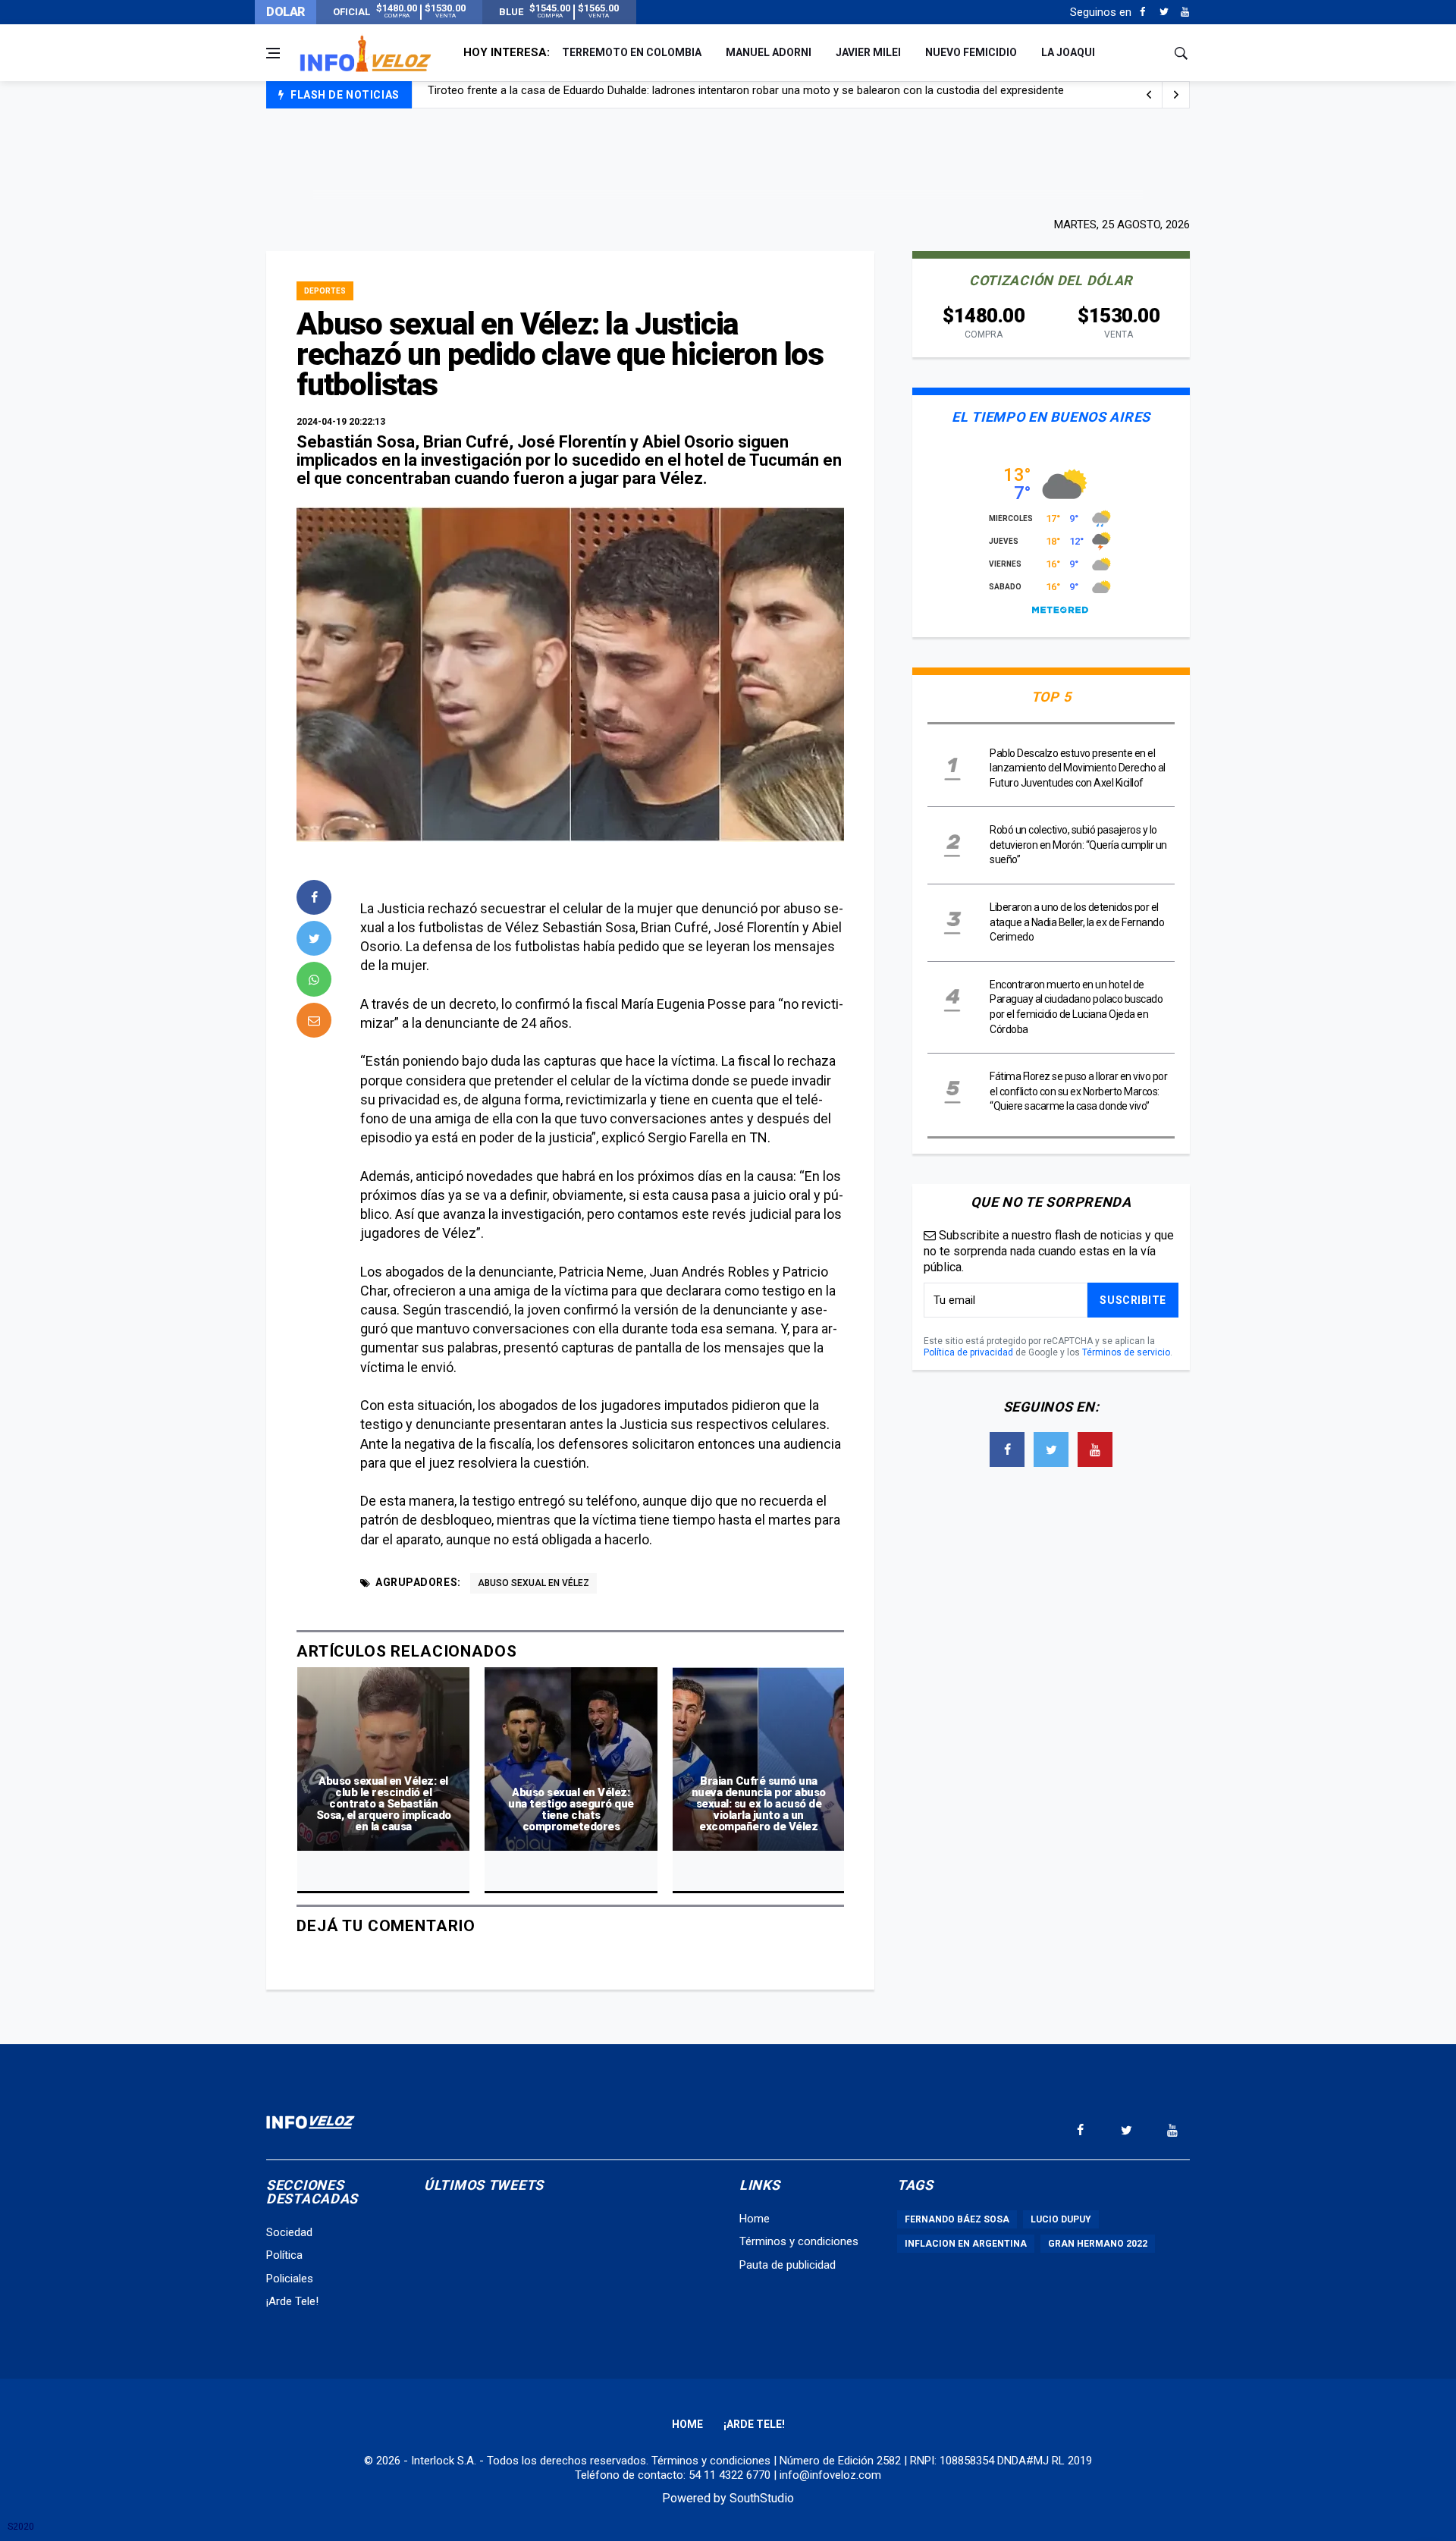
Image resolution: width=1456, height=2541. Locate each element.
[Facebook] (1142, 12)
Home (755, 2219)
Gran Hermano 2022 (1098, 2244)
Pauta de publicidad (788, 2265)
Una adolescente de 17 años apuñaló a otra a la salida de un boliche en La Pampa (631, 96)
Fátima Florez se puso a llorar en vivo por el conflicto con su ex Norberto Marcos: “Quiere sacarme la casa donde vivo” (1078, 1091)
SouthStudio (762, 2498)
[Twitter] (1164, 12)
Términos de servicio (1126, 1352)
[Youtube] (1185, 12)
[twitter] (314, 938)
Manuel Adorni (769, 52)
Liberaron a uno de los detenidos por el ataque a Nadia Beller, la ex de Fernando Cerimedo (1077, 922)
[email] (314, 1020)
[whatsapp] (314, 979)
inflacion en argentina (966, 2244)
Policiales (290, 2279)
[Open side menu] (273, 53)
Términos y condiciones (799, 2241)
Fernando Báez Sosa (957, 2219)
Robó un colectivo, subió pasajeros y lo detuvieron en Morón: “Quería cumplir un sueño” (1078, 845)
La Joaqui (1068, 52)
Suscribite (1133, 1300)
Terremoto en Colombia (632, 52)
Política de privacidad (968, 1352)
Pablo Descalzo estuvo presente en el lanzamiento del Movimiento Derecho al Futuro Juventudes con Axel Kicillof (1078, 768)
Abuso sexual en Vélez (533, 1583)
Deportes (325, 291)
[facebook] (314, 897)
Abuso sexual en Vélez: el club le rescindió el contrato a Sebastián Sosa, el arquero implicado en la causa (384, 1804)
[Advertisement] (728, 161)
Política (284, 2255)
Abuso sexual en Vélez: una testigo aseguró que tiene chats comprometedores (571, 1809)
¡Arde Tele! (292, 2301)
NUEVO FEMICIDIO (971, 52)
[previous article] (1176, 95)
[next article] (1149, 95)
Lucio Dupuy (1061, 2219)
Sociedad (289, 2232)
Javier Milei (868, 52)
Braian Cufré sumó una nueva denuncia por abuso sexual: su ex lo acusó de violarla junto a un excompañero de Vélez (759, 1804)
